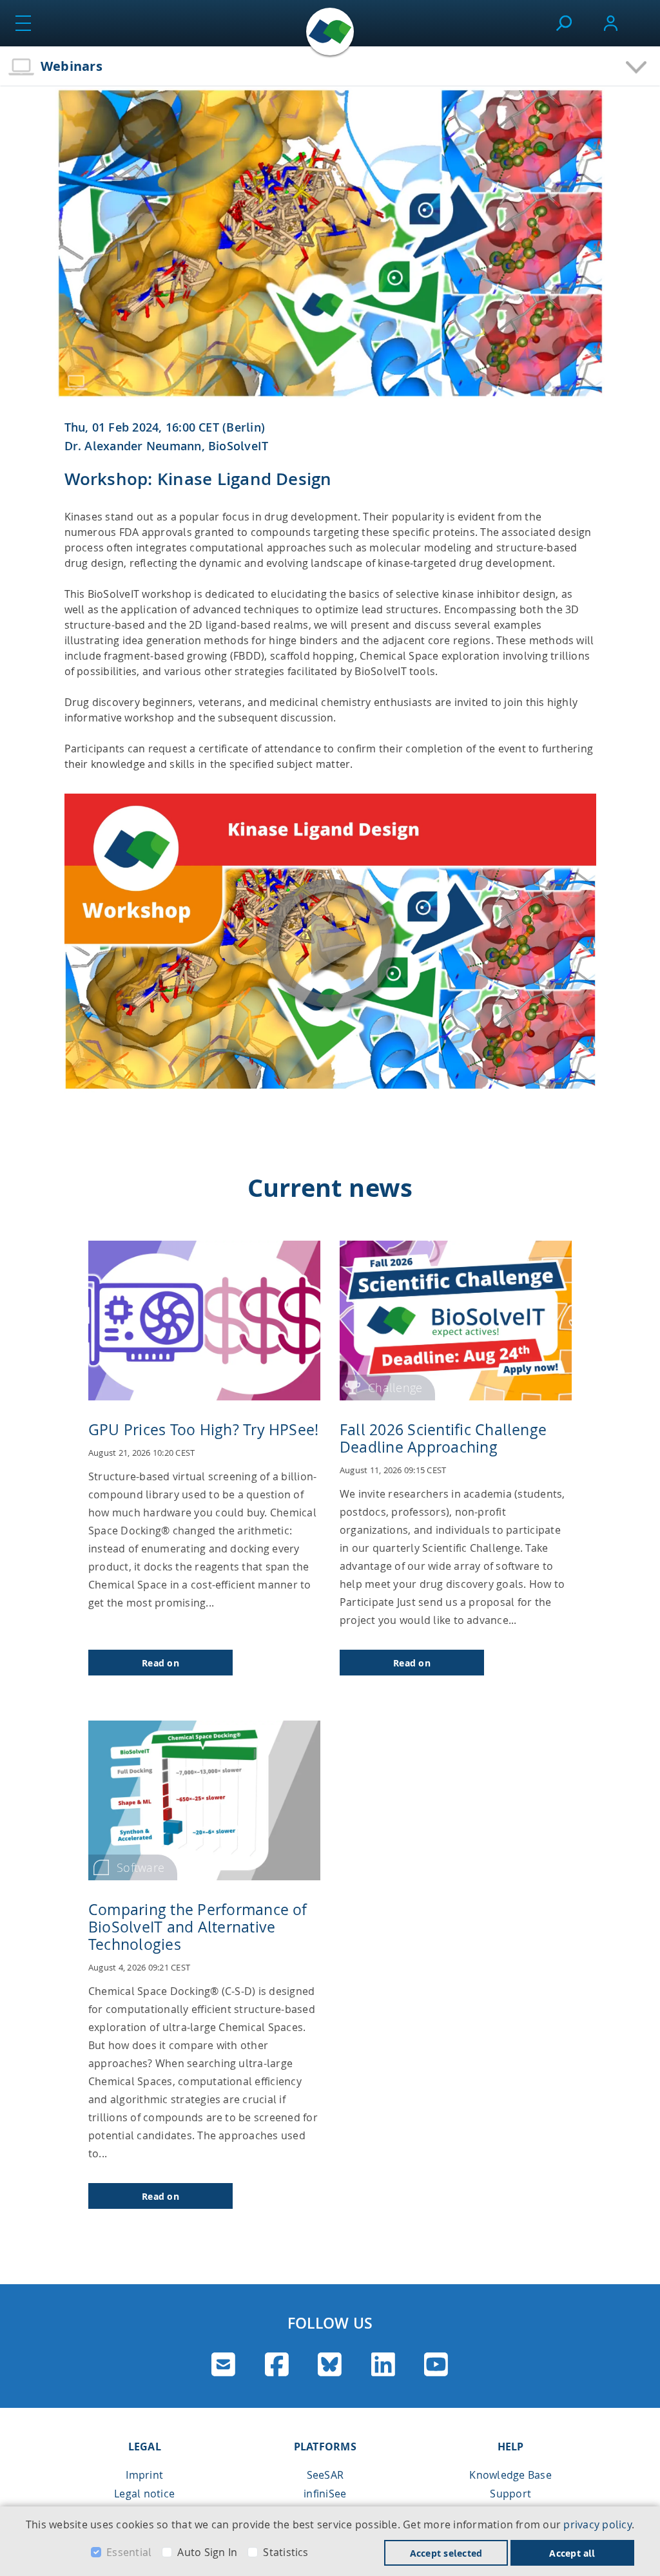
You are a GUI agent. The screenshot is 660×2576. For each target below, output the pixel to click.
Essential (129, 2552)
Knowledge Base (510, 2475)
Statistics (286, 2552)
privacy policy (597, 2524)
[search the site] (564, 23)
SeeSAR (325, 2475)
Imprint (144, 2475)
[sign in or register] (611, 23)
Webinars (72, 66)
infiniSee (325, 2494)
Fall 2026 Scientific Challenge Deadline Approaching (443, 1438)
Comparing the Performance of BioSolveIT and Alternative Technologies (198, 1927)
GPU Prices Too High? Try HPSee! (203, 1430)
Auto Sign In (207, 2552)
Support (510, 2494)
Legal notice (144, 2494)
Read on (160, 1663)
